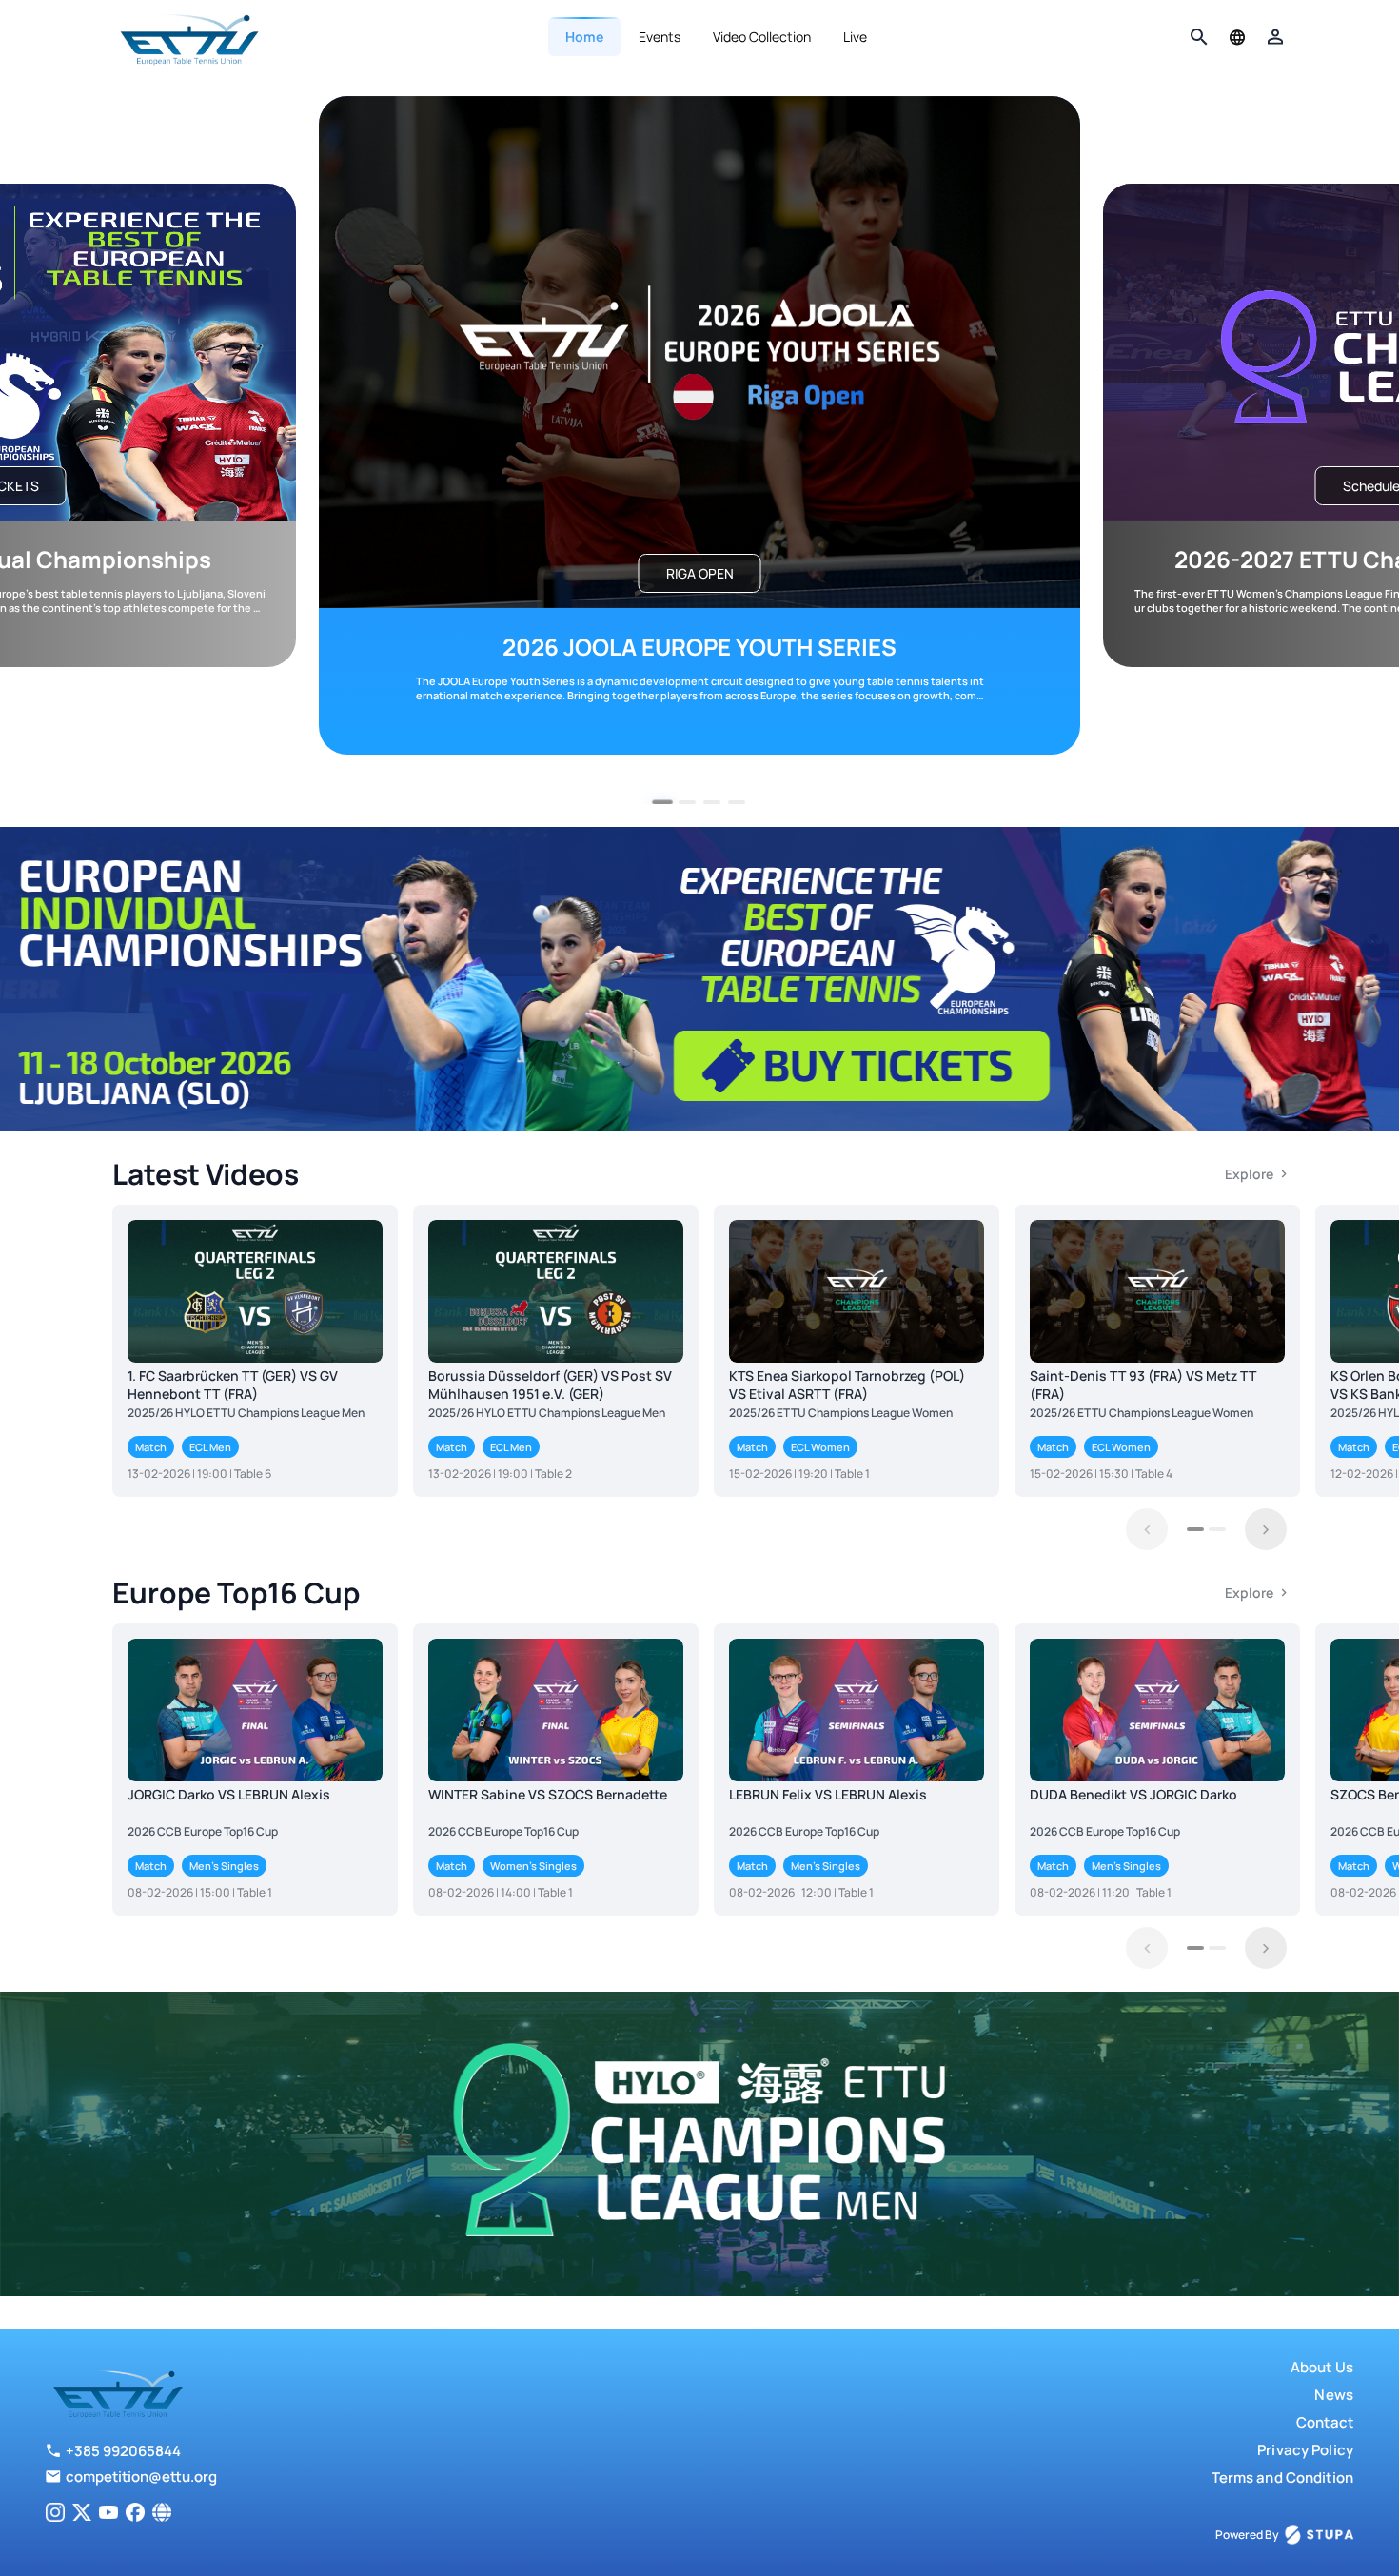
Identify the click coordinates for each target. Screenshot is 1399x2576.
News (1334, 2395)
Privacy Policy (1305, 2450)
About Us (1322, 2367)
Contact (1325, 2422)
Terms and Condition (1282, 2478)
